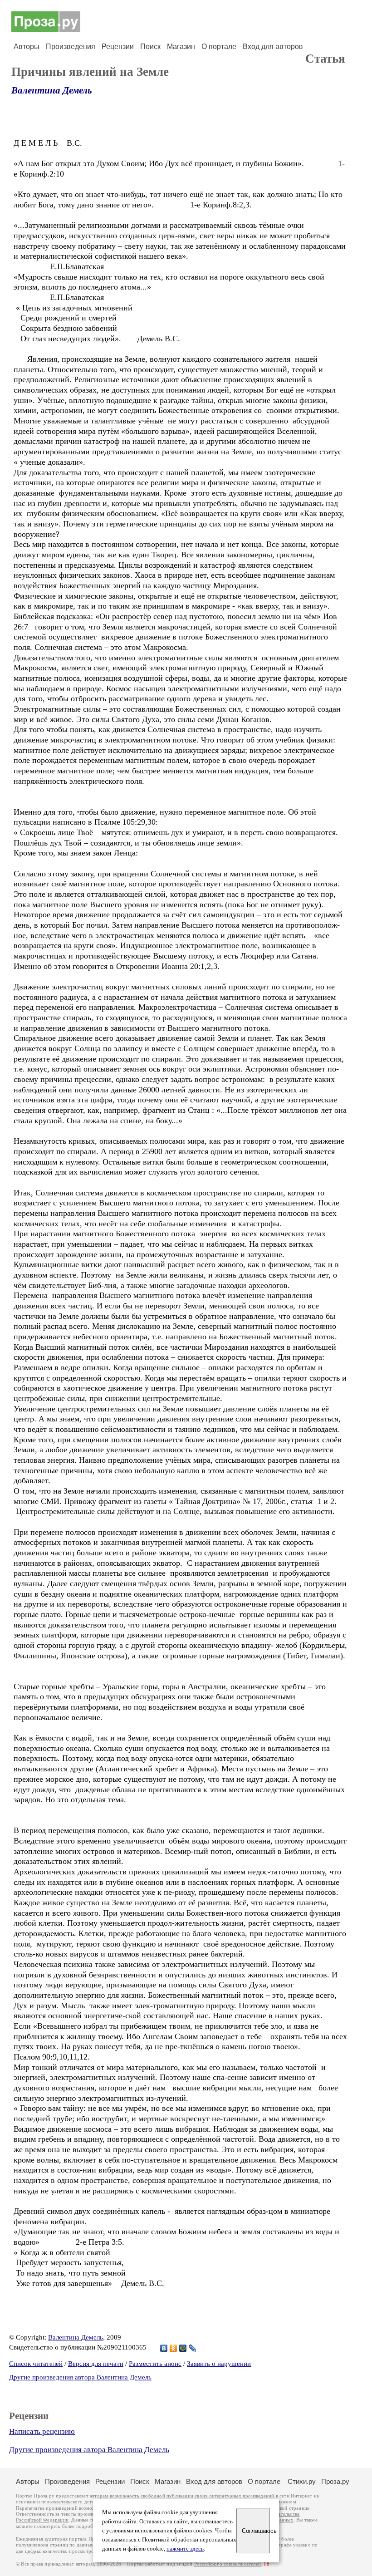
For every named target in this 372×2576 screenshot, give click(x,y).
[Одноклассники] (174, 2348)
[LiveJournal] (193, 2348)
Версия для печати (96, 2364)
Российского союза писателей (228, 2564)
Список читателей (36, 2364)
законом (287, 2502)
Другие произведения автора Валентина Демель (80, 2377)
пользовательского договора (73, 2502)
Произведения (71, 47)
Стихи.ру (302, 2481)
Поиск (150, 47)
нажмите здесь (185, 2549)
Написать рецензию (42, 2431)
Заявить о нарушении (219, 2364)
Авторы (27, 47)
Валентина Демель (52, 90)
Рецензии (118, 47)
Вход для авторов (273, 47)
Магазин (181, 47)
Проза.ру (335, 2481)
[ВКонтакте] (164, 2348)
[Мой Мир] (183, 2348)
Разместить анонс (155, 2364)
